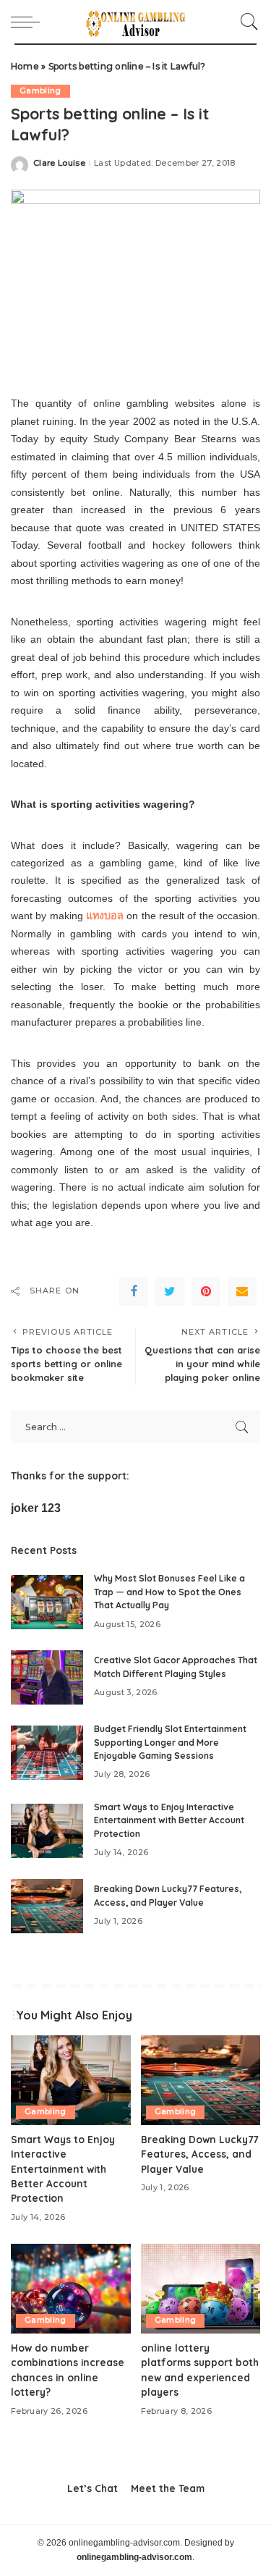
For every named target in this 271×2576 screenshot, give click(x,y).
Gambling (40, 91)
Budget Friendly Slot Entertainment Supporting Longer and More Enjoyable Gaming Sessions (170, 1742)
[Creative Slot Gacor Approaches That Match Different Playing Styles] (47, 1677)
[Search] (246, 22)
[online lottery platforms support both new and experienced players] (201, 2289)
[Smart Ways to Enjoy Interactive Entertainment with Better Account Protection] (47, 1831)
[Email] (242, 1291)
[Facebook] (134, 1291)
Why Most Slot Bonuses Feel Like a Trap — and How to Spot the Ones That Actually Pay (169, 1592)
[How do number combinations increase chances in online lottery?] (71, 2289)
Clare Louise (59, 163)
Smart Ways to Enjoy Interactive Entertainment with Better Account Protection (169, 1820)
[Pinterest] (206, 1291)
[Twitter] (170, 1291)
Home (25, 66)
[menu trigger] (29, 22)
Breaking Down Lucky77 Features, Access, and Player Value (199, 2154)
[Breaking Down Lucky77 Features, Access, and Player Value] (47, 1906)
